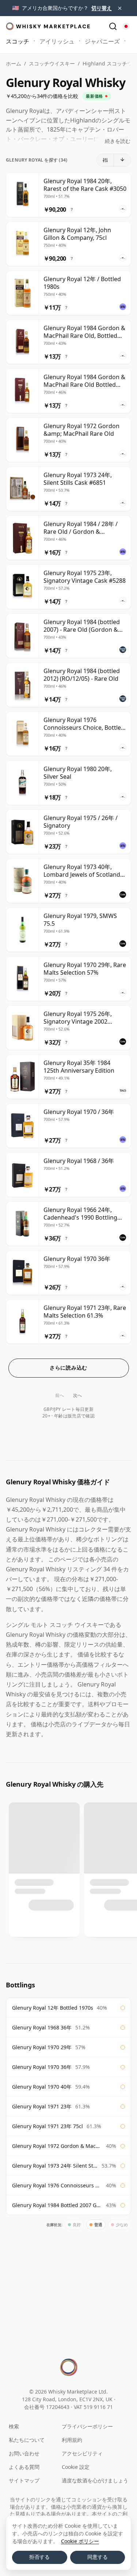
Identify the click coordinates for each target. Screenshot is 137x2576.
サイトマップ (24, 2480)
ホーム (14, 63)
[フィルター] (105, 160)
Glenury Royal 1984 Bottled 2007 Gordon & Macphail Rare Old (57, 2205)
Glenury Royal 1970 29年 (42, 2047)
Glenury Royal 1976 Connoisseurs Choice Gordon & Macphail (57, 2185)
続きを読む (118, 141)
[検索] (113, 26)
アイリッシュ (57, 41)
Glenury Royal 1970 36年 (42, 2067)
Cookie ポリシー (80, 2541)
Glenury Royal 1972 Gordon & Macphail (57, 2146)
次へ (78, 1395)
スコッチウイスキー (52, 63)
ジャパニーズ (102, 41)
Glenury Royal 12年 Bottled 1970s (53, 2008)
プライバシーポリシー (87, 2426)
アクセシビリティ (82, 2453)
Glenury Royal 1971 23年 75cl (47, 2126)
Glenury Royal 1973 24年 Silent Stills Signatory (55, 2166)
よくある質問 (24, 2467)
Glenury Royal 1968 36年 (42, 2027)
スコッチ (18, 41)
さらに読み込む (68, 1368)
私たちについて (27, 2440)
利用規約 (72, 2440)
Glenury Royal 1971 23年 (42, 2106)
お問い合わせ (24, 2453)
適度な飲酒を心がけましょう (95, 2480)
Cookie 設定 (76, 2467)
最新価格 (94, 96)
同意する (98, 2557)
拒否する (39, 2557)
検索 (14, 2426)
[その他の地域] (126, 26)
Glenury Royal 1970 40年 (42, 2087)
